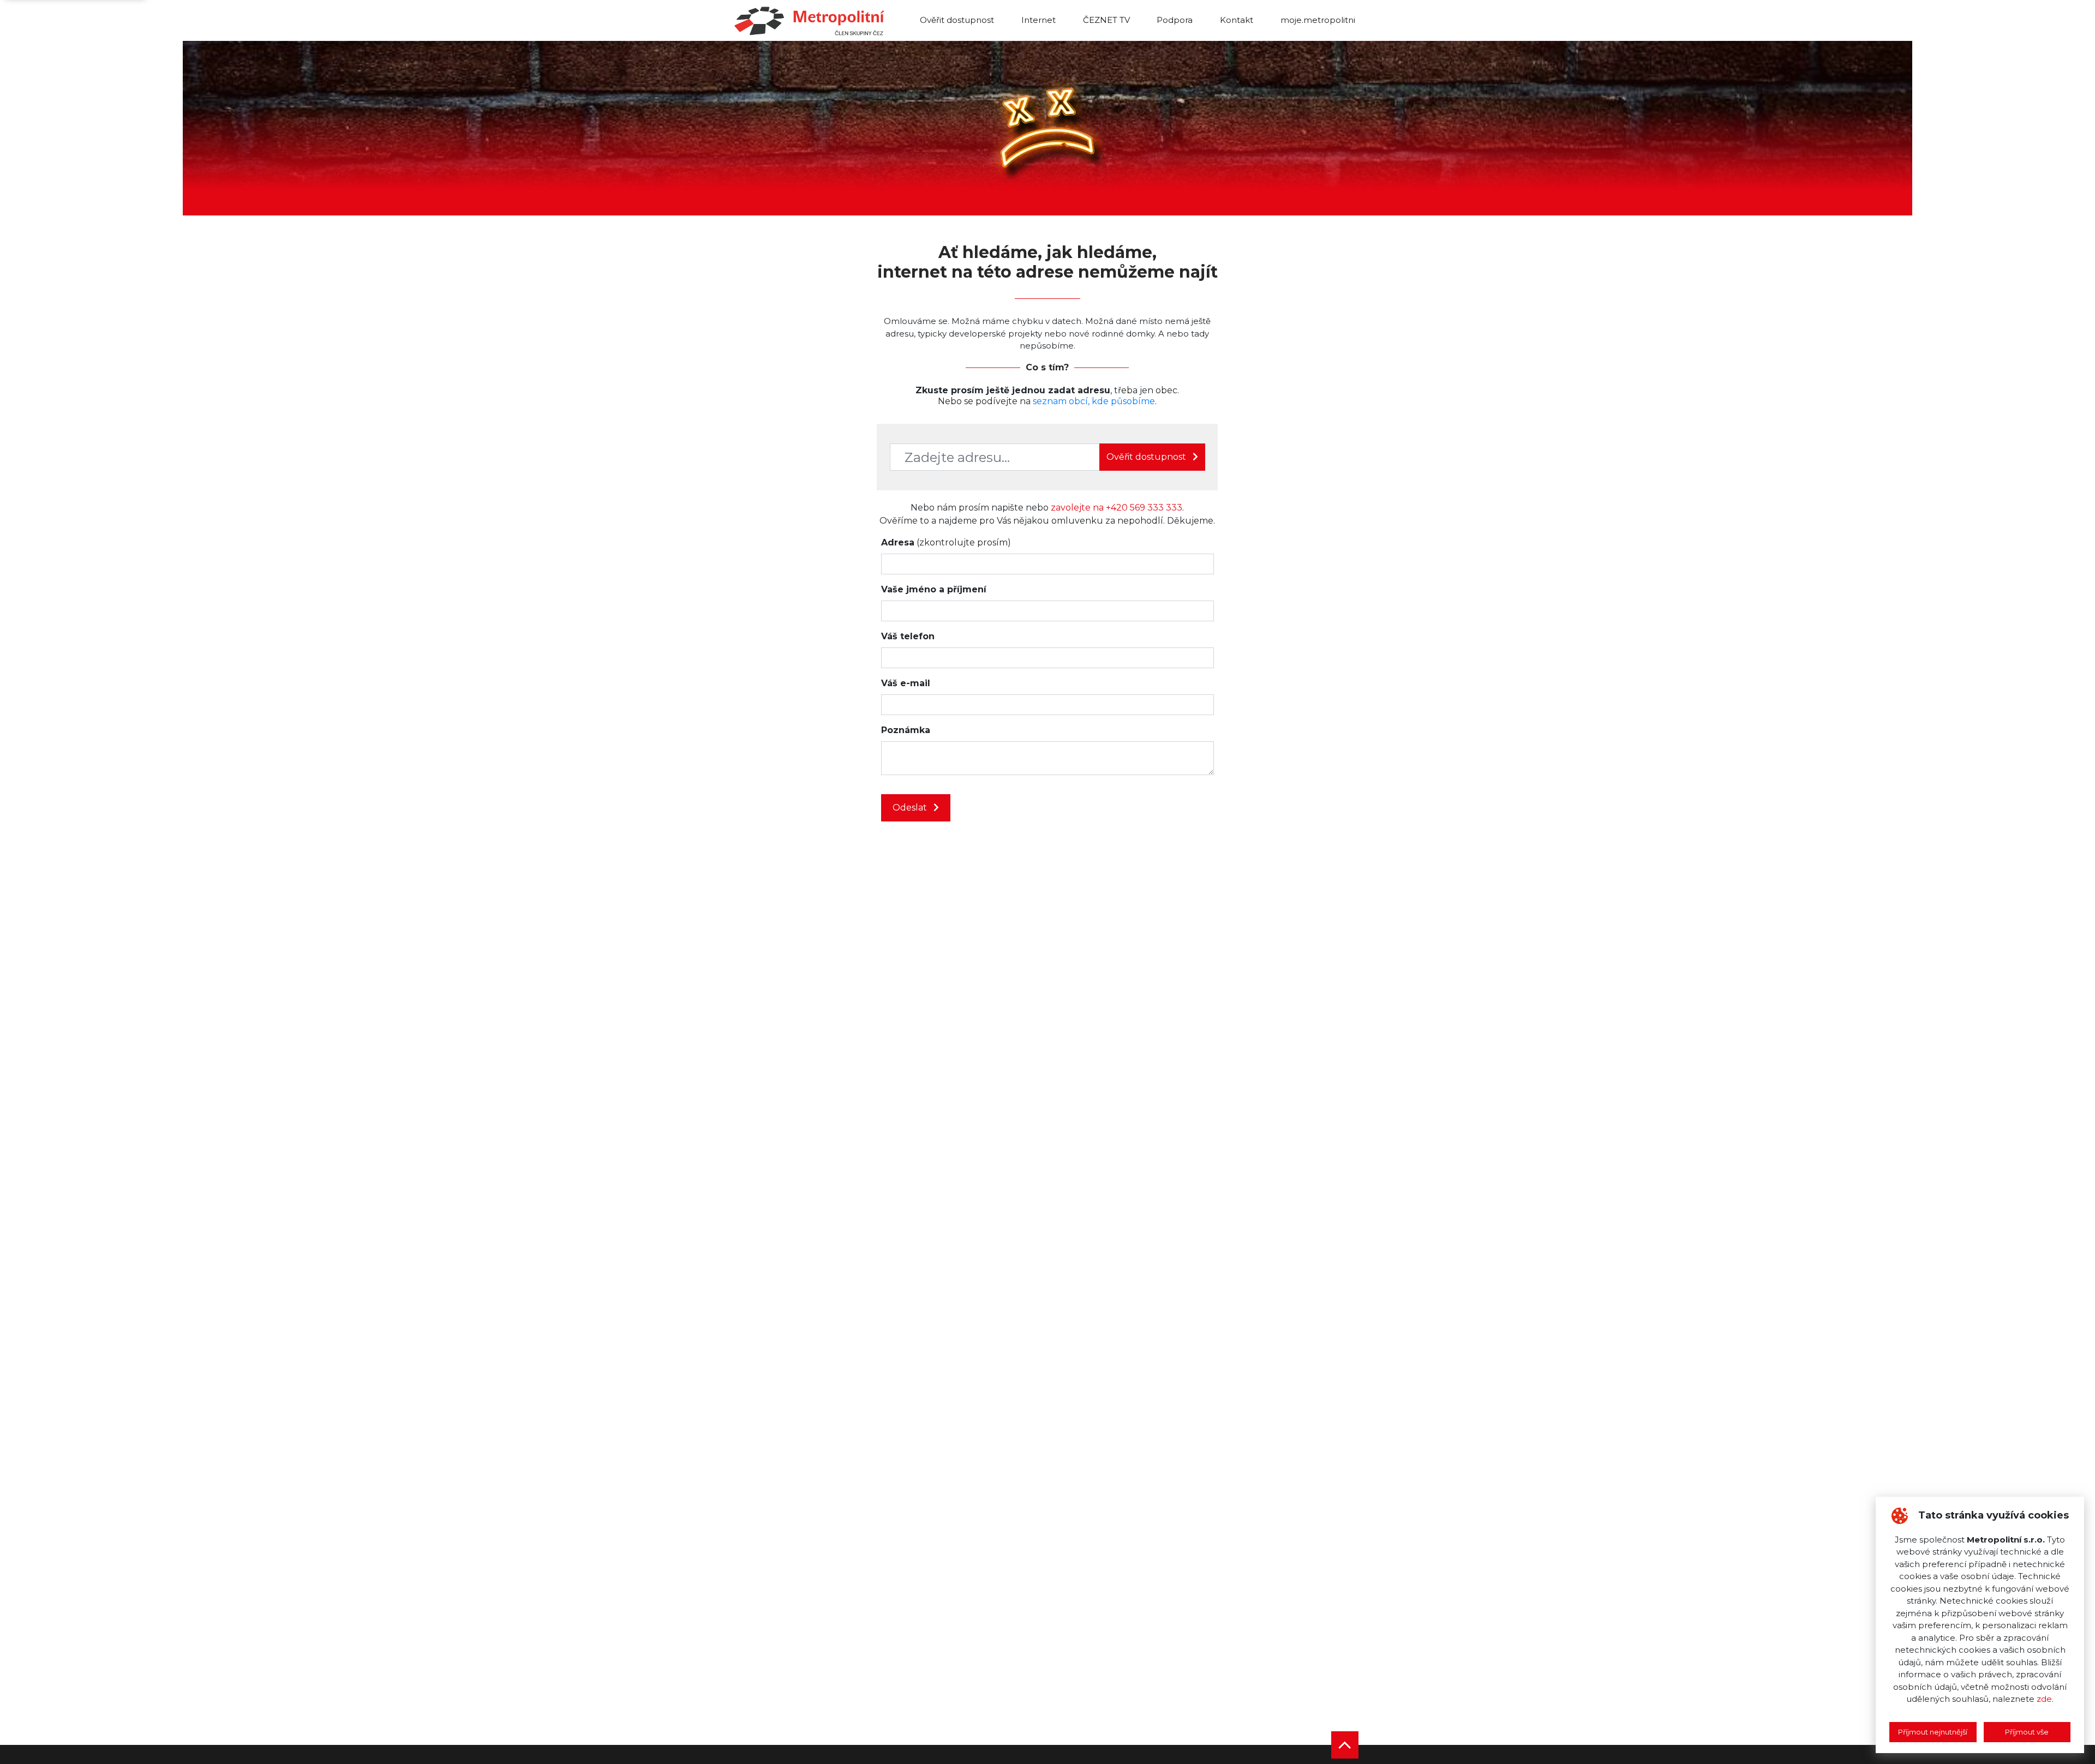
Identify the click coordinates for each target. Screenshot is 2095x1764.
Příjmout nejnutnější (1933, 1732)
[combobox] (995, 457)
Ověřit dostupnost (957, 20)
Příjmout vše (2027, 1732)
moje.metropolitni (1318, 20)
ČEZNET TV (1106, 20)
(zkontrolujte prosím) (946, 542)
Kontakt (1237, 20)
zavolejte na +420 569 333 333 (1117, 508)
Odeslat (911, 808)
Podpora (1175, 20)
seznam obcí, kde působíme (1094, 401)
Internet (1038, 20)
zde (2044, 1699)
